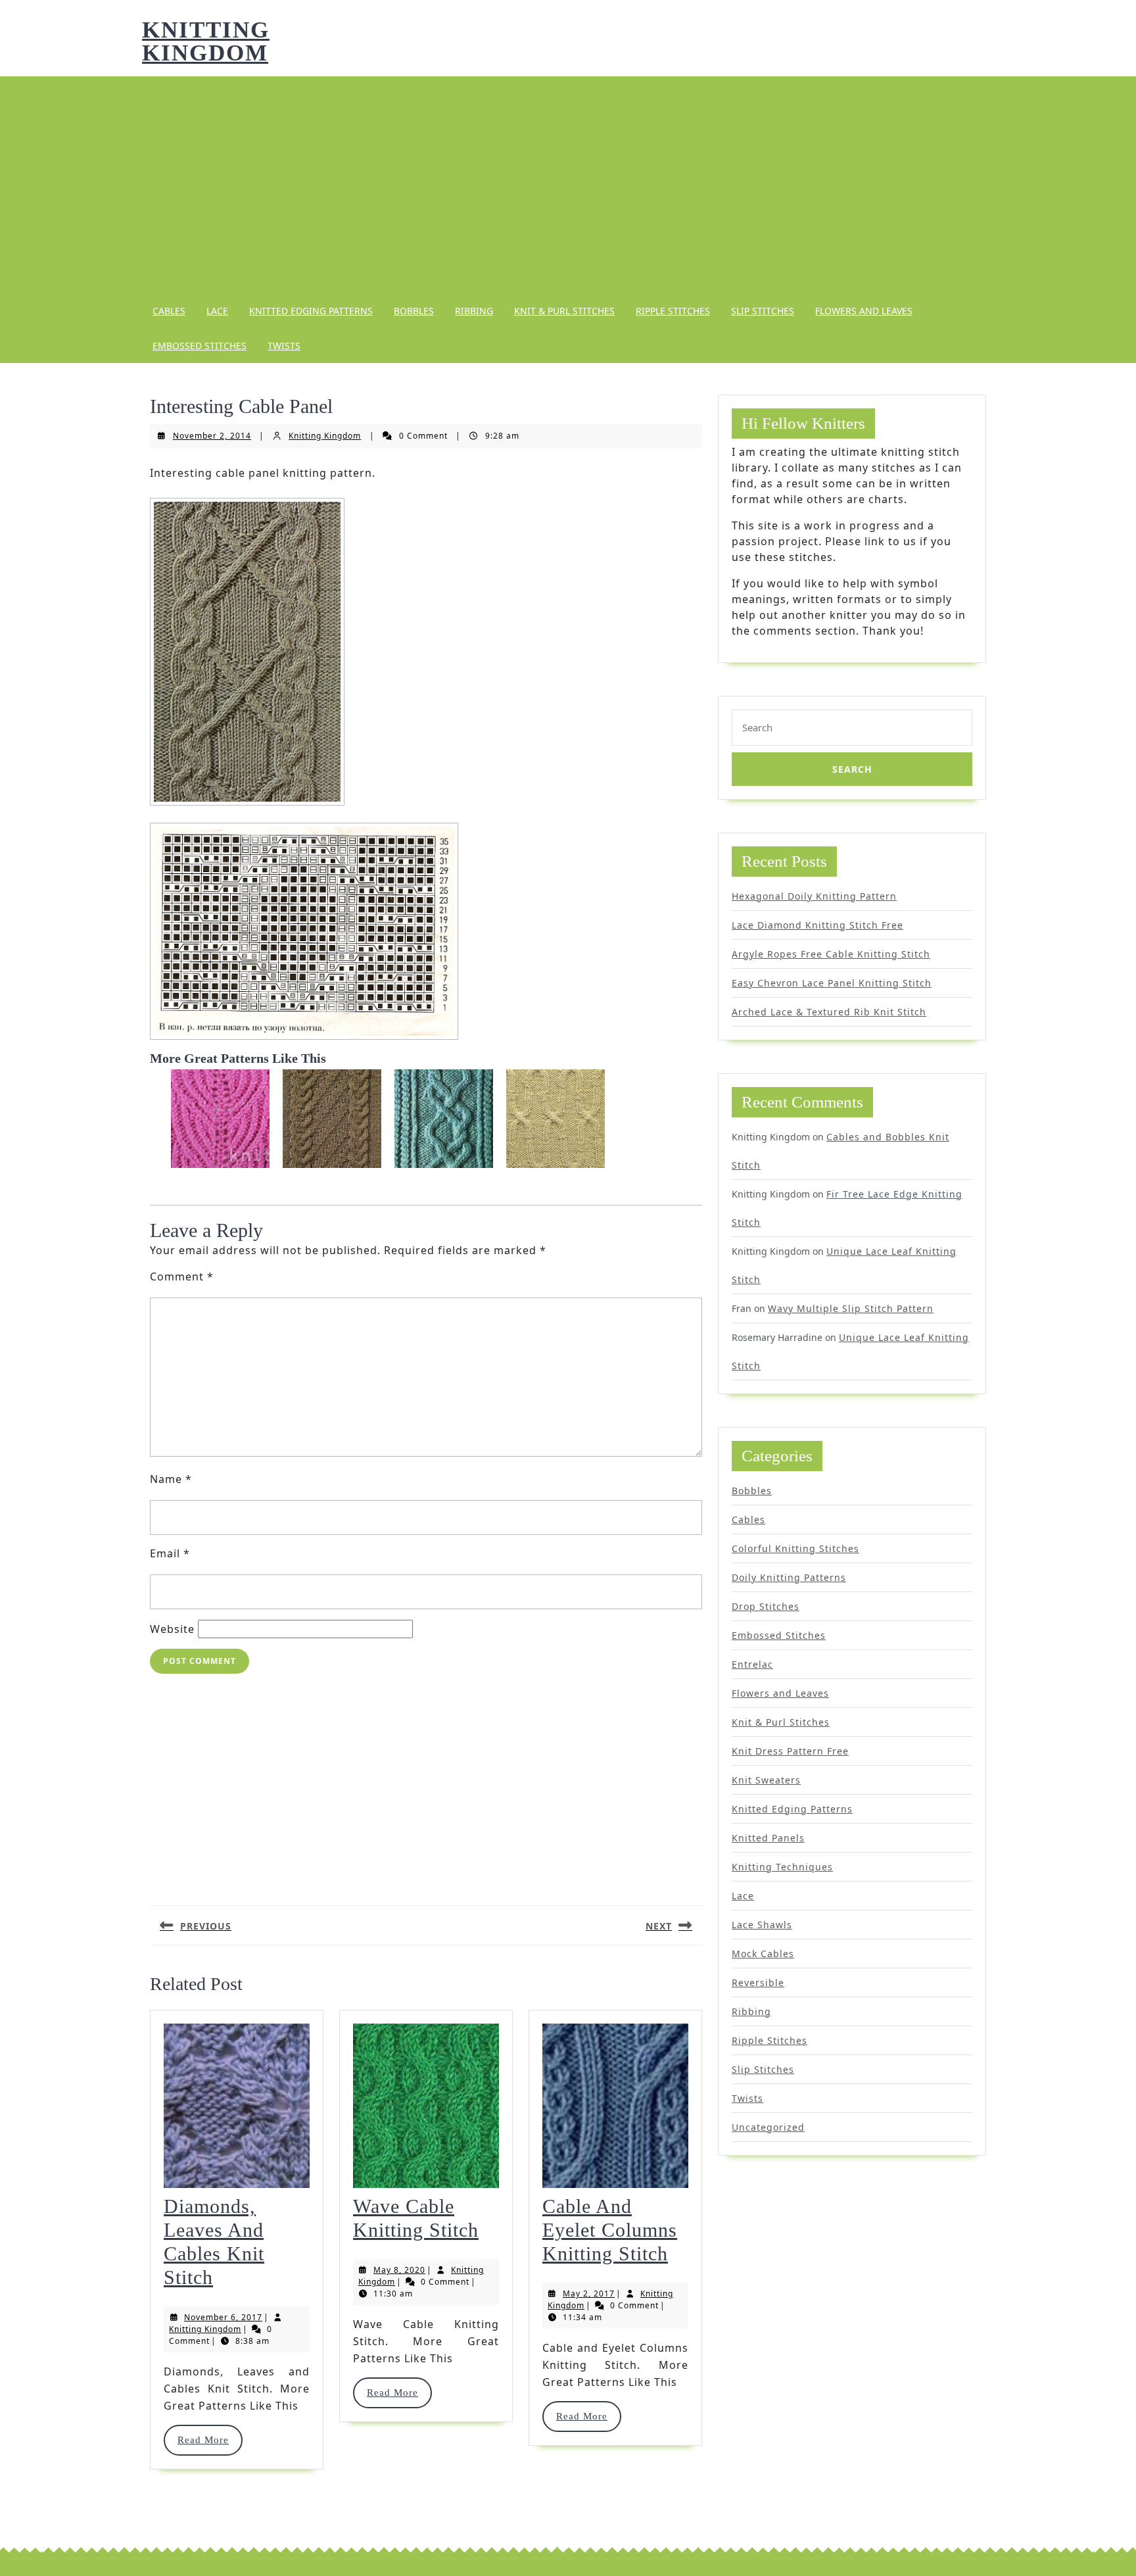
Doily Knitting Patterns (789, 1577)
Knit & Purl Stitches (564, 311)
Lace (217, 311)
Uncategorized (768, 2127)
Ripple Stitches (673, 311)
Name (171, 1479)
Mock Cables (763, 1954)
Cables (169, 311)
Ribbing (474, 311)
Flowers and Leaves (864, 311)
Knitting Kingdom (206, 41)
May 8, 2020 (399, 2270)
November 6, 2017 (223, 2317)
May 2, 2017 (589, 2294)
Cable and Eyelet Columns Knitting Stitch (610, 2230)
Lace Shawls (762, 1925)
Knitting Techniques (782, 1867)
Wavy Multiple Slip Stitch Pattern (851, 1308)
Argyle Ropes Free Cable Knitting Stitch (831, 954)
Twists (284, 346)
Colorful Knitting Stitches (795, 1548)
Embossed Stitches (200, 346)
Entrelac (752, 1664)
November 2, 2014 (212, 436)
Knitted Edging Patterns (311, 311)
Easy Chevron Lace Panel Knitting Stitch (832, 983)
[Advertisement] (568, 185)
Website (172, 1629)
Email (170, 1553)
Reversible (758, 1982)
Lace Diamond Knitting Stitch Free (817, 925)
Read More (209, 2440)
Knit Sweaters (766, 1780)
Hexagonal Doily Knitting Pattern (814, 896)
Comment (182, 1276)
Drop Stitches (766, 1606)
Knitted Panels (768, 1838)
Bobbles (414, 311)
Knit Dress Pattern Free (790, 1751)
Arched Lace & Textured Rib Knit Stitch (829, 1012)
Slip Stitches (763, 311)
